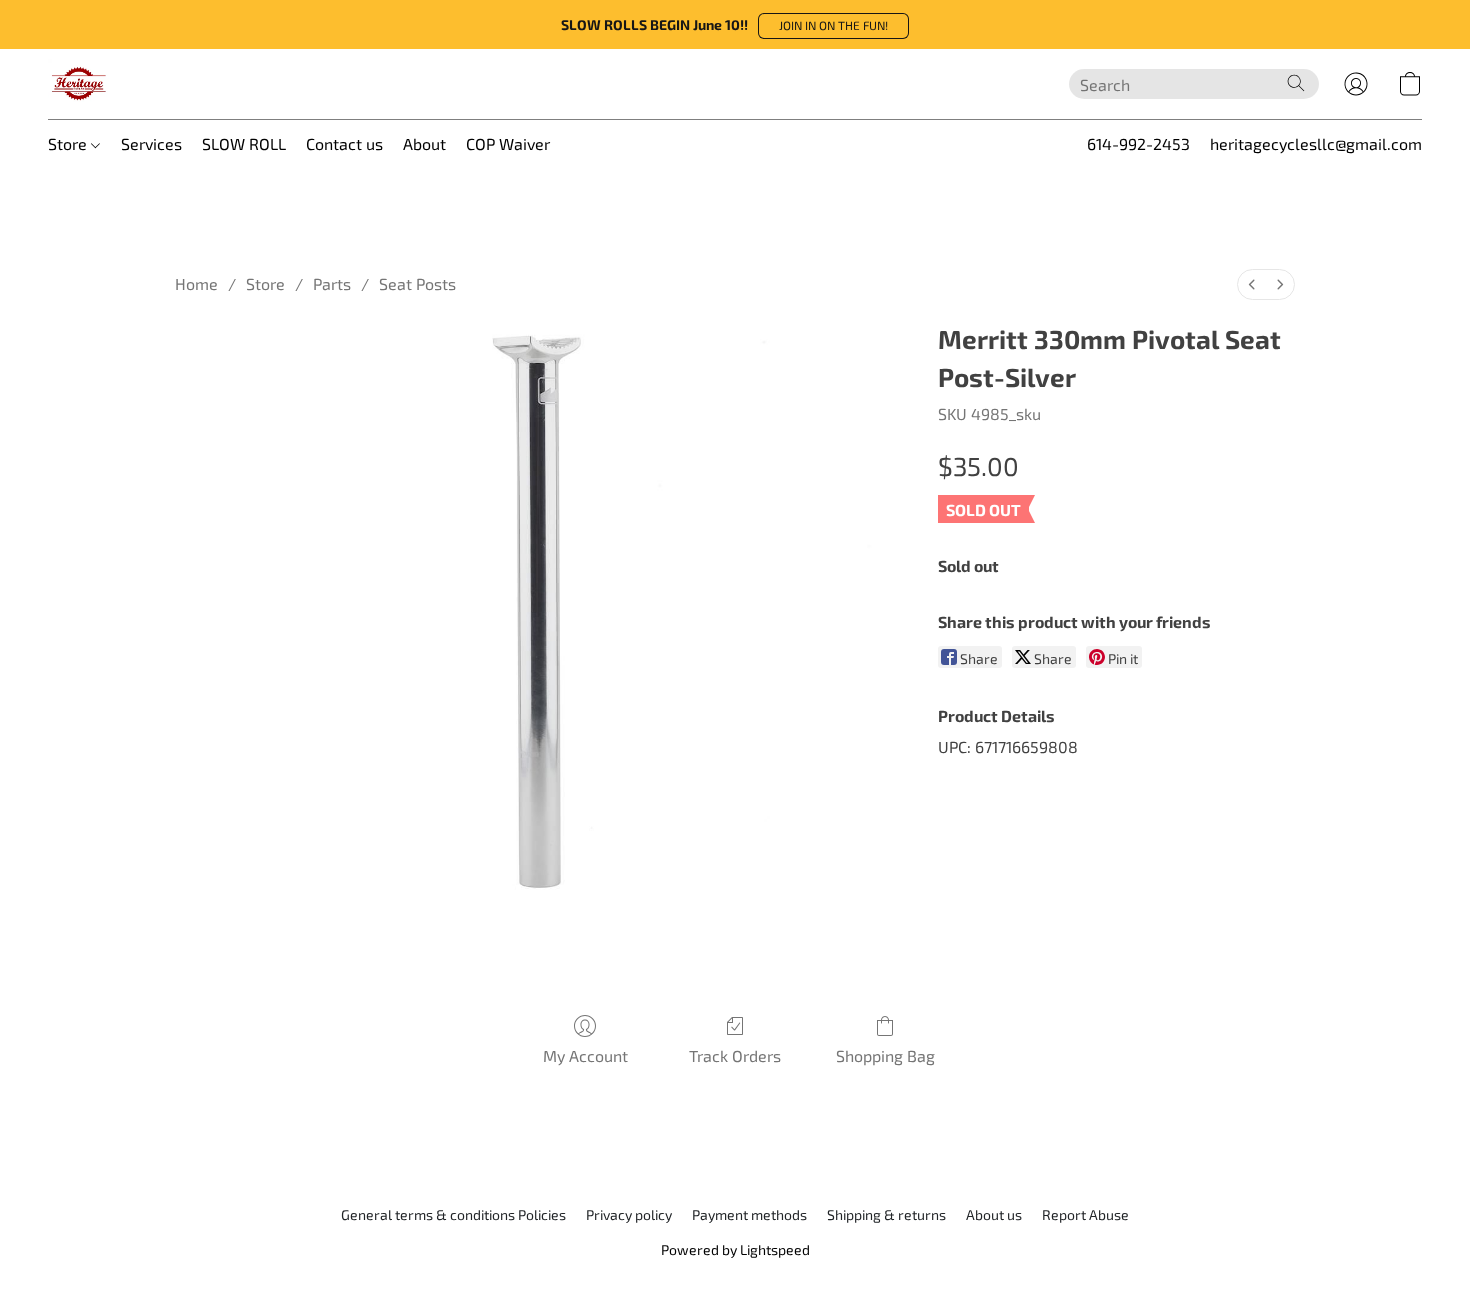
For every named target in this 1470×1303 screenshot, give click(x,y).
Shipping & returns (886, 1214)
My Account (585, 1055)
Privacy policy (629, 1214)
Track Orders (735, 1055)
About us (994, 1214)
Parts (332, 283)
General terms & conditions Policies (453, 1214)
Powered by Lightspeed (735, 1249)
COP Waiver (508, 143)
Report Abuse (1085, 1214)
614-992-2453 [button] (1138, 143)
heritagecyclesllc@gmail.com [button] (1316, 143)
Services (151, 143)
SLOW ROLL (244, 143)
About (424, 143)
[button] (833, 26)
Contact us (344, 143)
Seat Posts (417, 283)
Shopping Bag (885, 1055)
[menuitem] (1252, 284)
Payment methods (749, 1214)
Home (196, 283)
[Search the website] (1296, 83)
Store (69, 143)
